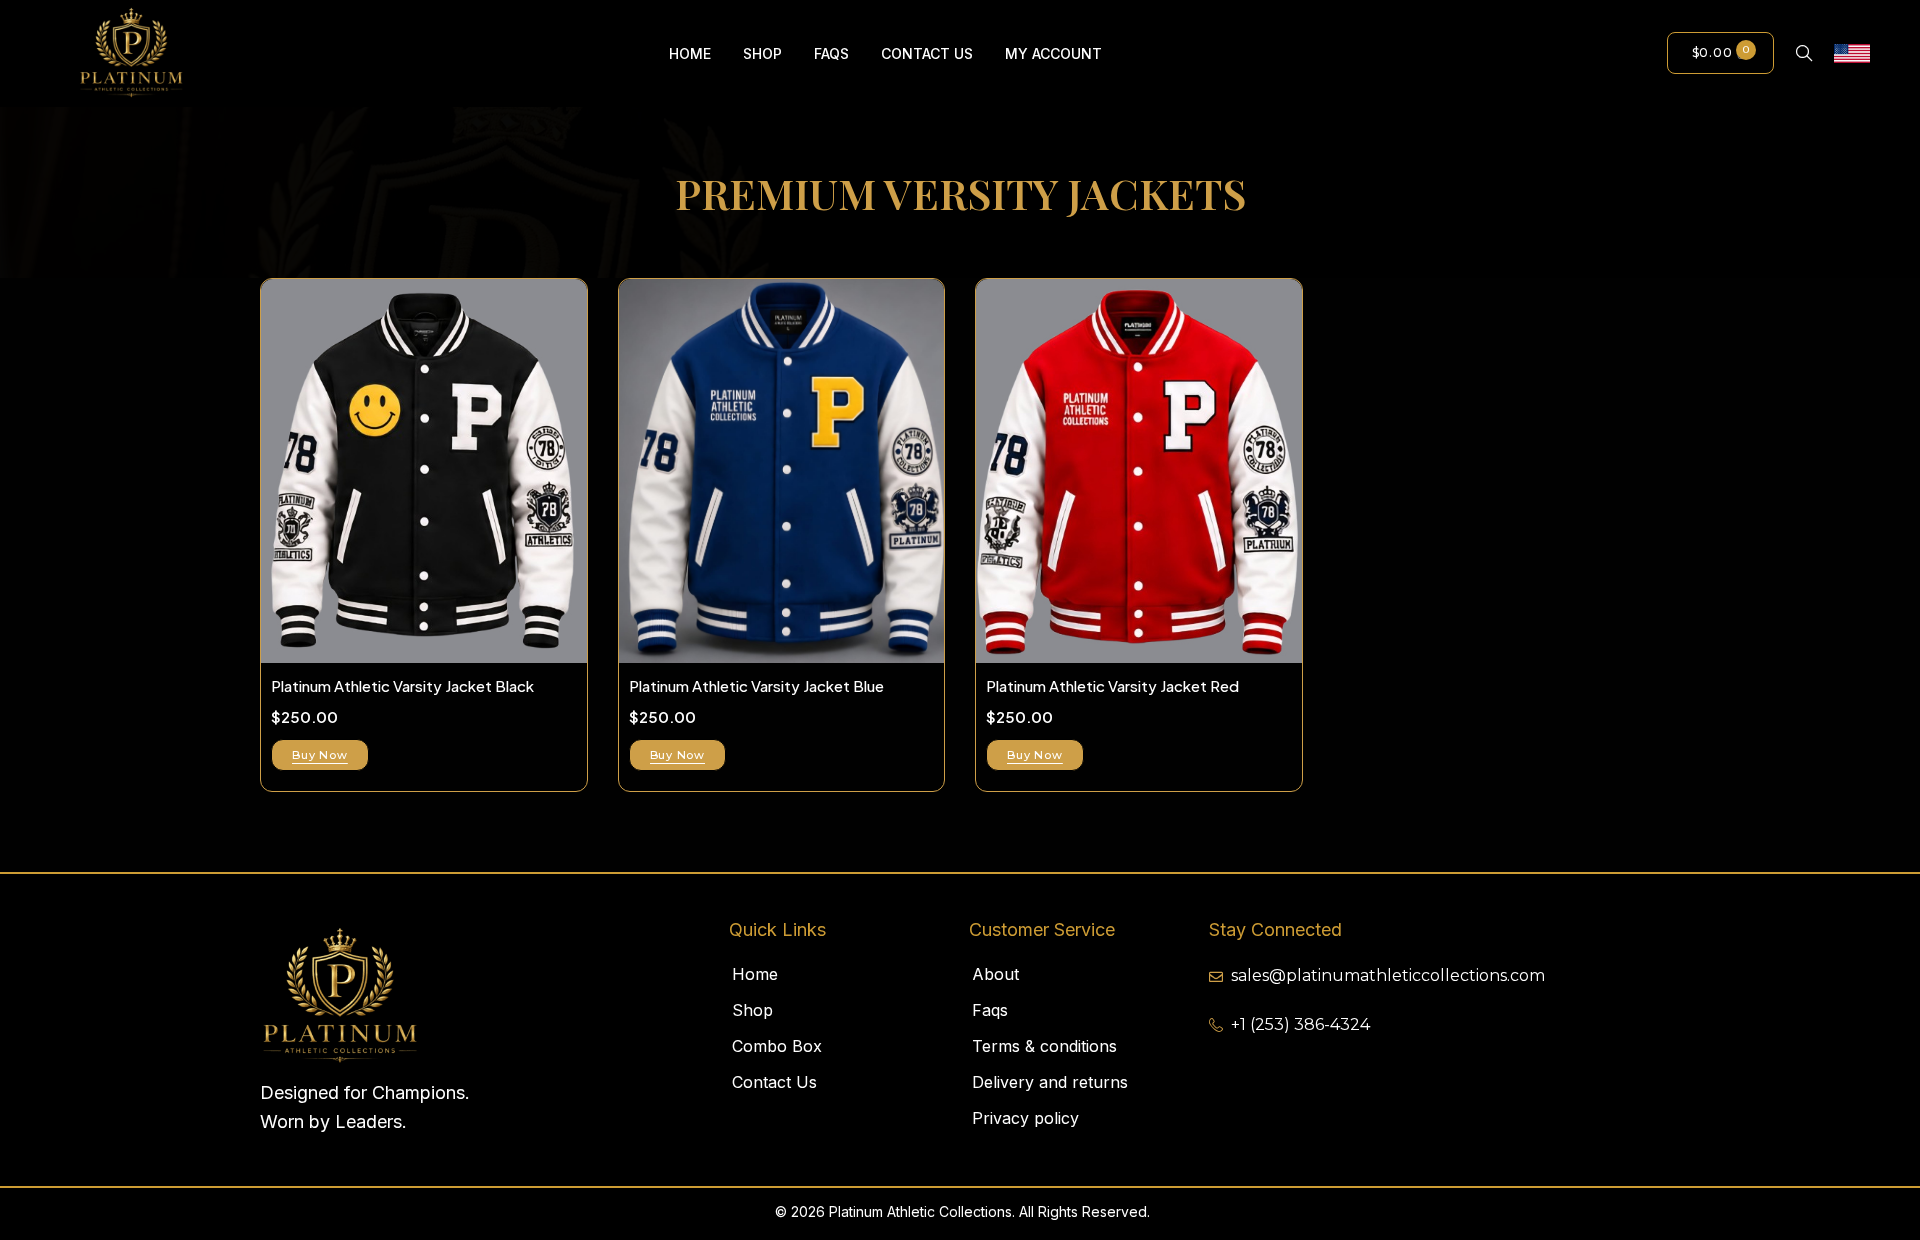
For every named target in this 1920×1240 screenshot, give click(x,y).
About (995, 974)
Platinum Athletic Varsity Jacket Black (402, 685)
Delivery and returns (1050, 1082)
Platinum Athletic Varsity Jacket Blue (756, 685)
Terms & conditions (1044, 1046)
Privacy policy (1025, 1118)
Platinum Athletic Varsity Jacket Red (1112, 685)
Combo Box (777, 1046)
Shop (752, 1010)
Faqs (990, 1010)
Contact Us (774, 1082)
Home (755, 974)
